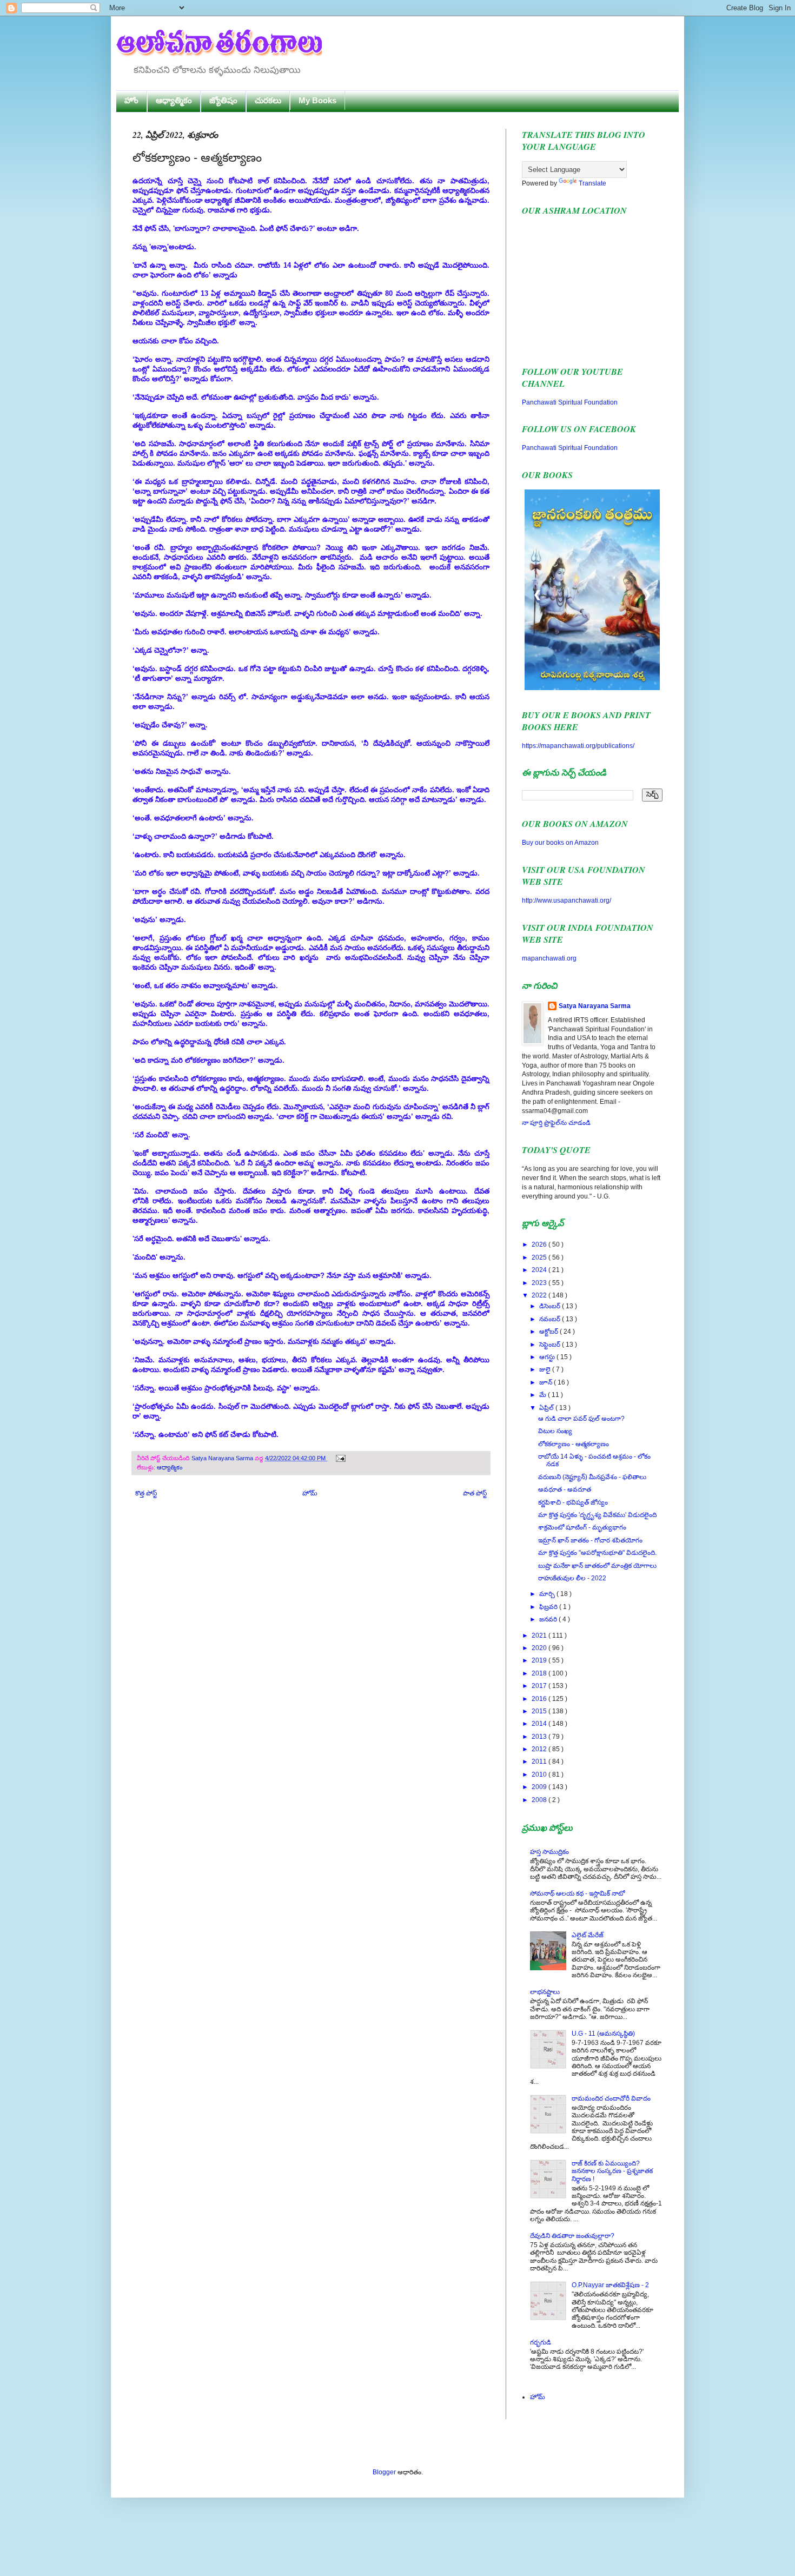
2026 (540, 1244)
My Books (317, 100)
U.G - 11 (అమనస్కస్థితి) (603, 2034)
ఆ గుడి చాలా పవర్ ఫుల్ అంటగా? (581, 1419)
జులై (546, 1369)
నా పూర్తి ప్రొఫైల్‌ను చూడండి (556, 1123)
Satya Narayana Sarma (223, 1458)
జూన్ (546, 1382)
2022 (540, 1295)
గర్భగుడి (541, 2342)
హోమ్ (310, 1493)
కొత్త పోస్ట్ (146, 1493)
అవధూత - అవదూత (565, 1489)
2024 (540, 1270)
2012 (540, 1749)
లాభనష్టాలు (545, 1992)
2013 (540, 1737)
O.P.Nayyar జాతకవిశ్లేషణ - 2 (610, 2285)
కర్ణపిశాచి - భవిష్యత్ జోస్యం (573, 1502)
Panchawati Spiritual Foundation (570, 402)
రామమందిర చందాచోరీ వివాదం (611, 2098)
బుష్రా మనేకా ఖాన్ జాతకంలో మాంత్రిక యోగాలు (597, 1566)
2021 (540, 1635)
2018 (540, 1673)
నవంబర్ (551, 1319)
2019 (540, 1660)
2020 (540, 1648)
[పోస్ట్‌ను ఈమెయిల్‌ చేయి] (339, 1458)
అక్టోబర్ (549, 1332)
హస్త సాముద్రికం (549, 1852)
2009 (540, 1787)
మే (544, 1395)
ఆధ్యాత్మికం (174, 100)
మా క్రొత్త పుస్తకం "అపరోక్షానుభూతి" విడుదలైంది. (597, 1553)
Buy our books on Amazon (560, 843)
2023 (540, 1283)
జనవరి (549, 1619)
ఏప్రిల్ (547, 1408)
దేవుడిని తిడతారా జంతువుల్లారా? (572, 2236)
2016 (540, 1699)
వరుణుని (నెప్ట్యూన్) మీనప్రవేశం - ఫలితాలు (592, 1477)
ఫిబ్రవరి (549, 1607)
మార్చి (548, 1594)
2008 (540, 1800)
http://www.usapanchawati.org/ (567, 900)
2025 (540, 1257)
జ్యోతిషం (223, 100)
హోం (131, 100)
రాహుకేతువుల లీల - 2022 (572, 1578)
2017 (540, 1686)
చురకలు (268, 100)
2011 (540, 1762)
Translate (592, 183)
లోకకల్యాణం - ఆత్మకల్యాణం (574, 1444)
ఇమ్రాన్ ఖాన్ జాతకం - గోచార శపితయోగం (590, 1540)
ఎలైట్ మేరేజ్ (588, 1935)
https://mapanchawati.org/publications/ (578, 746)
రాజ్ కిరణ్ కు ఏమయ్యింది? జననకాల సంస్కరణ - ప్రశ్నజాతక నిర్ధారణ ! (612, 2171)
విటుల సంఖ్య (555, 1431)
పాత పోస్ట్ (475, 1493)
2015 (540, 1711)
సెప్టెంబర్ (551, 1345)
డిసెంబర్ (551, 1306)
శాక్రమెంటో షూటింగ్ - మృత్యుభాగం (582, 1527)
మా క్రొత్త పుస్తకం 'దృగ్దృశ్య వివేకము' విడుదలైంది (597, 1515)
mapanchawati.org (549, 958)
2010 (540, 1774)
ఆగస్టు (548, 1357)
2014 (540, 1724)
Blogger (384, 2472)
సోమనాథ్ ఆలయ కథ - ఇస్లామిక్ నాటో (577, 1893)
